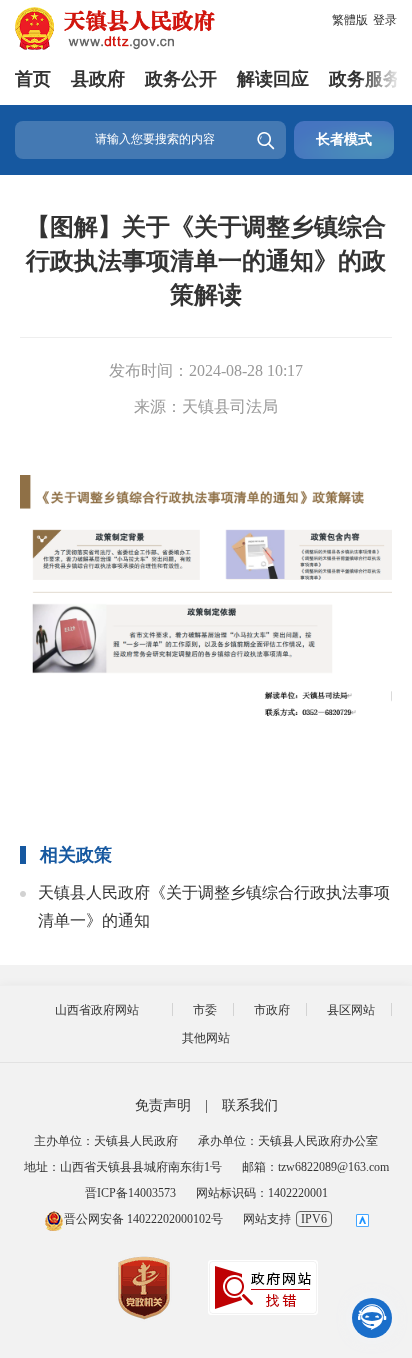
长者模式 (344, 139)
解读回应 (273, 79)
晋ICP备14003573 (130, 1193)
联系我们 (250, 1105)
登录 (385, 20)
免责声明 (163, 1105)
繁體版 (350, 20)
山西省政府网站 (97, 1010)
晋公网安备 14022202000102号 (143, 1219)
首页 (33, 79)
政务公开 (181, 79)
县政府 (98, 79)
